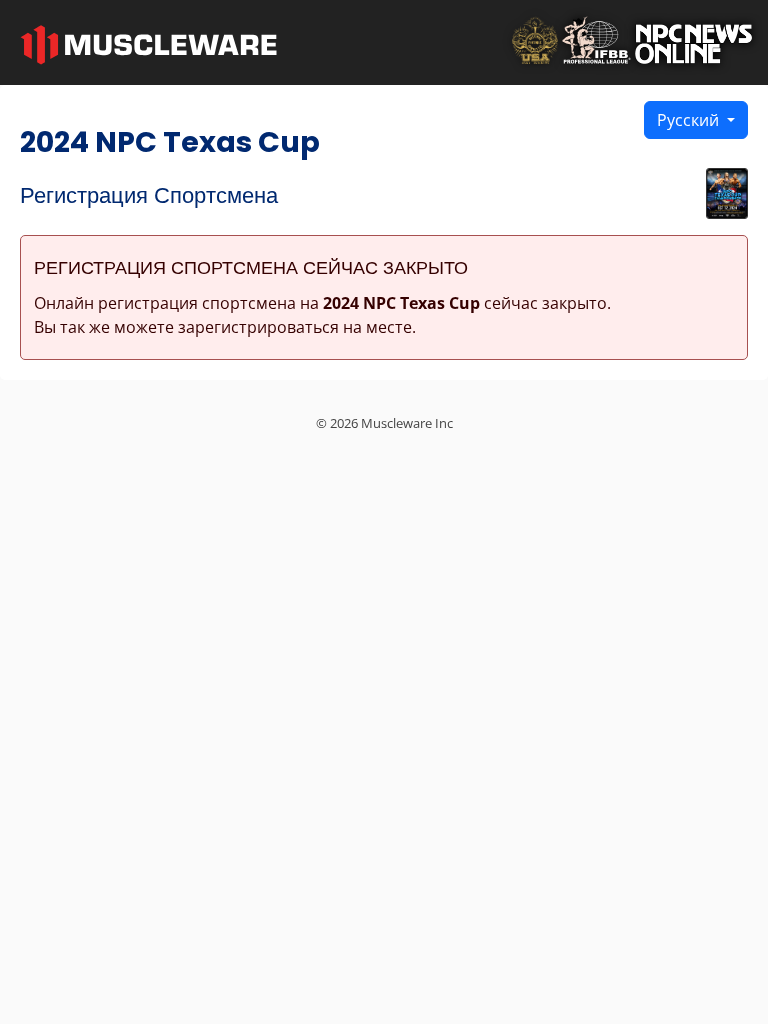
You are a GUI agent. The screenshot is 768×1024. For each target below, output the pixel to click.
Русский (690, 120)
